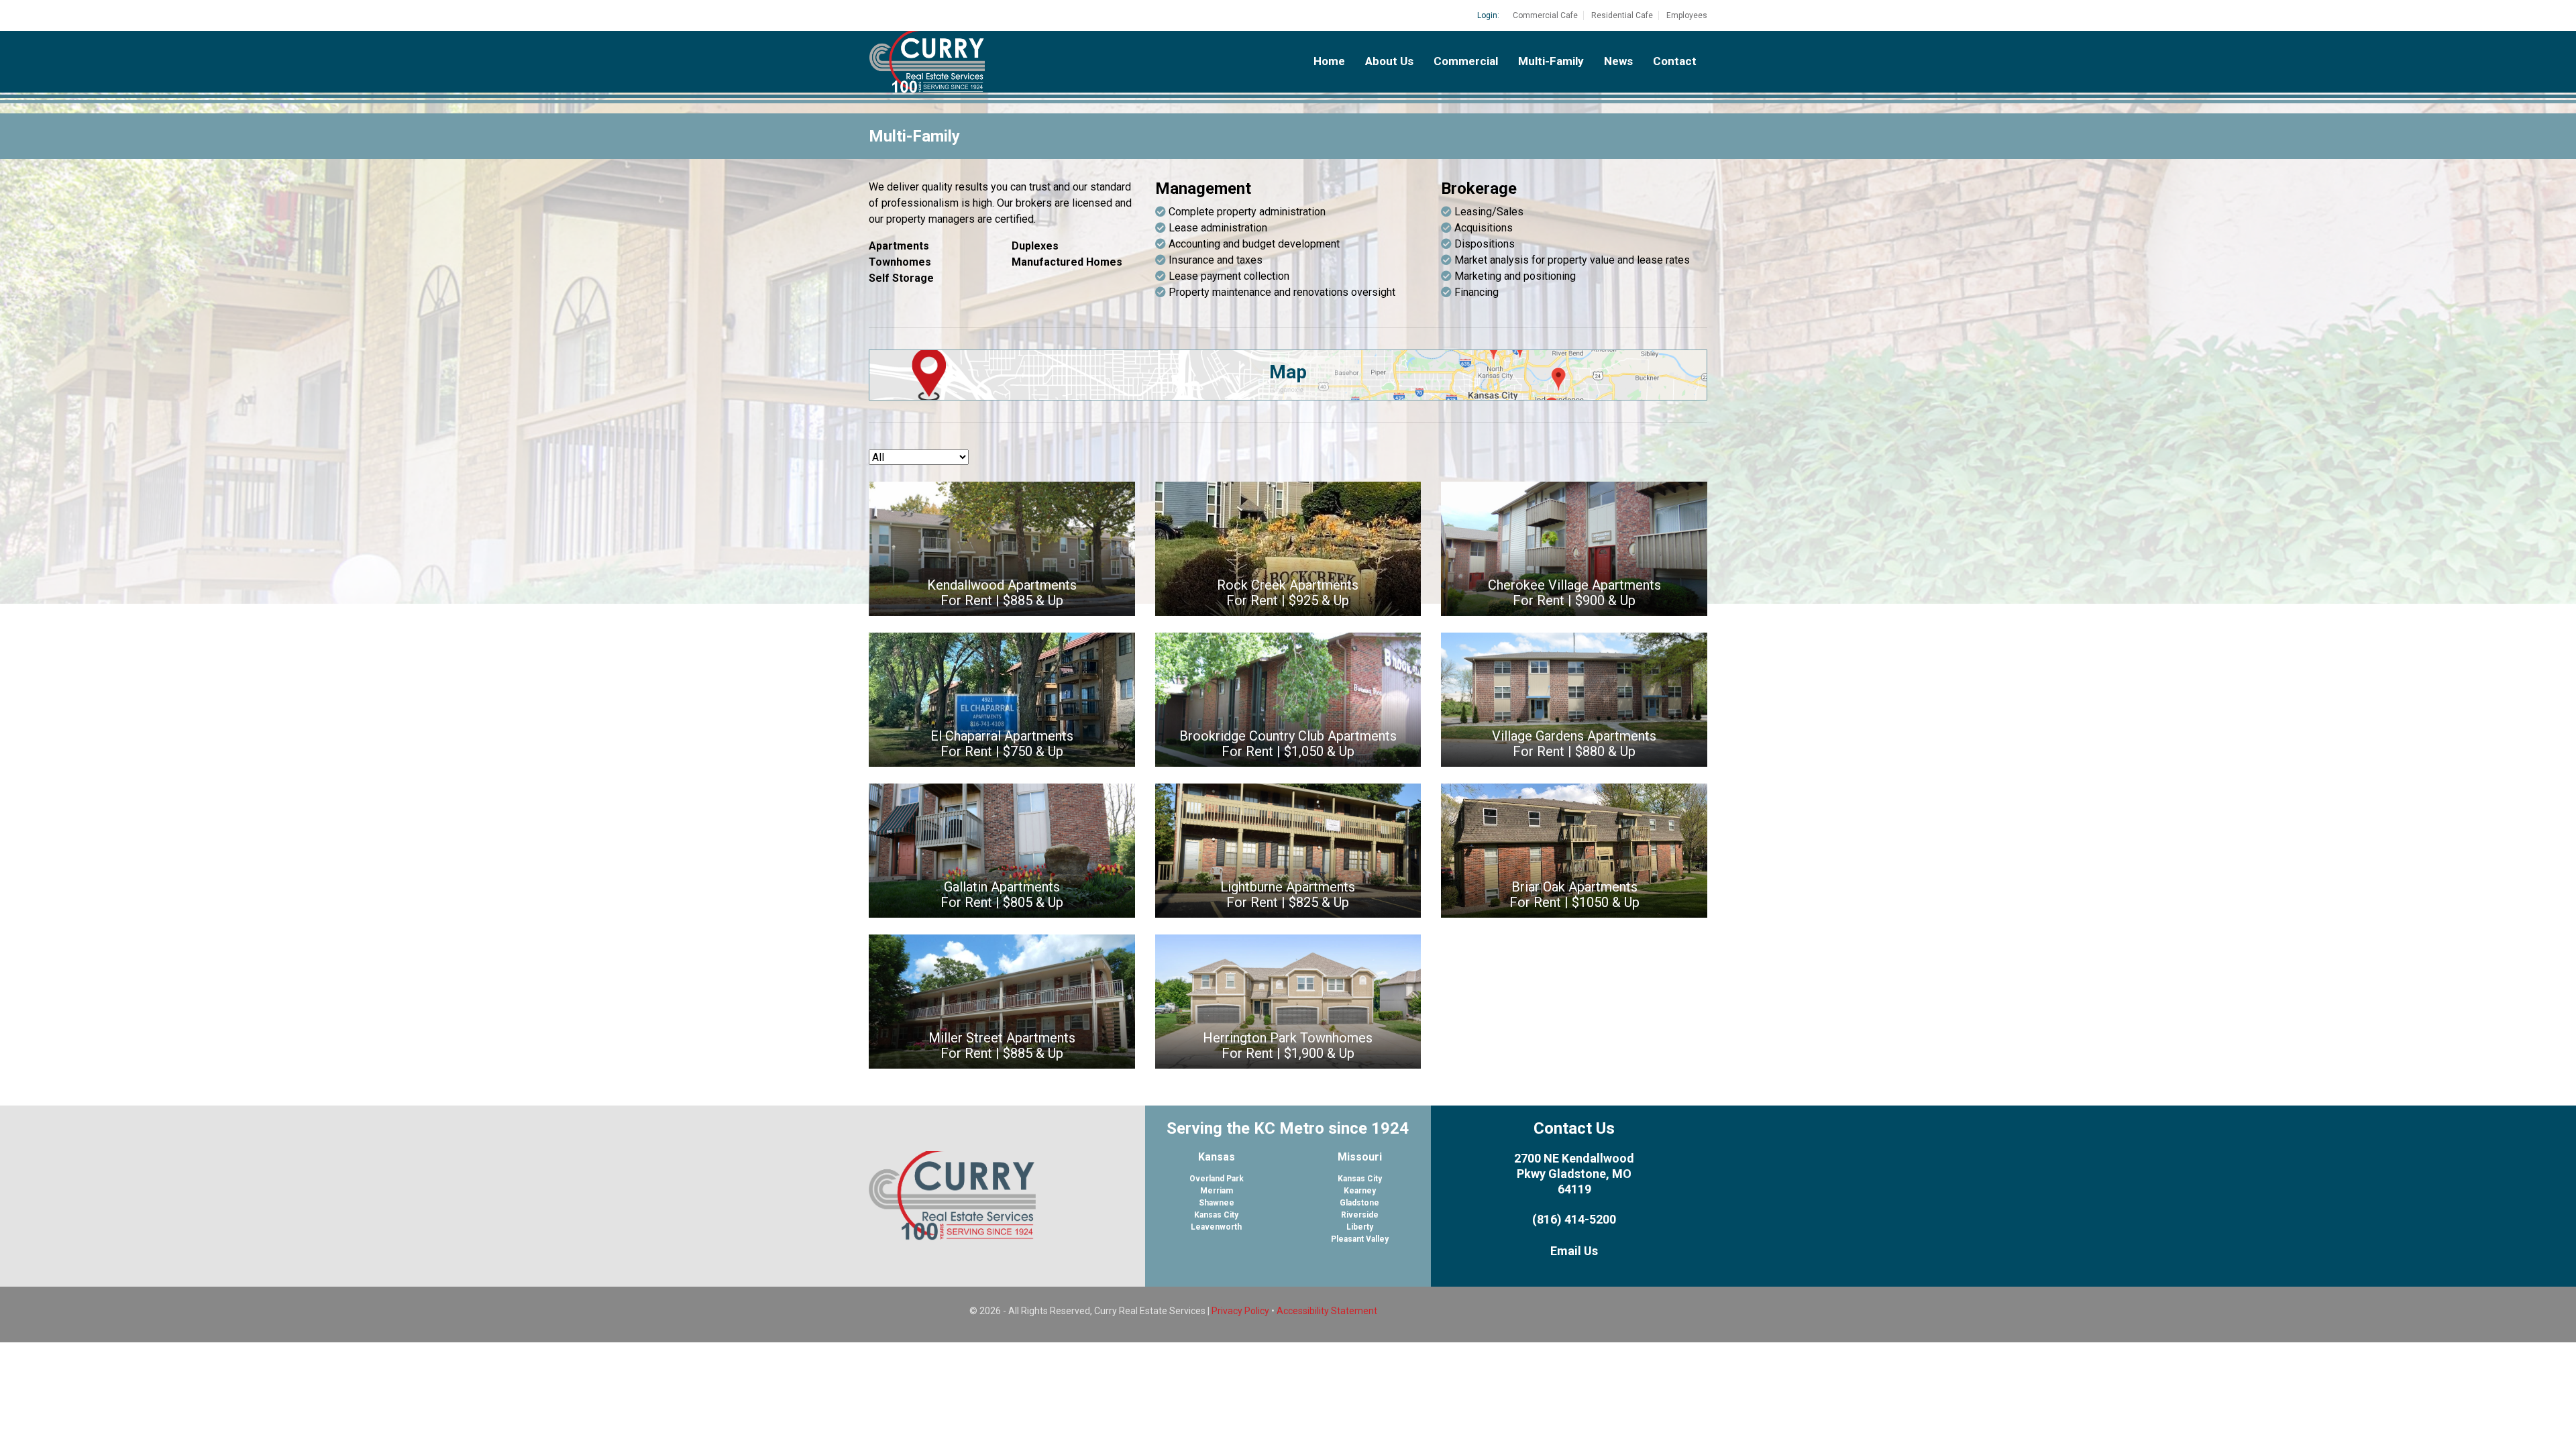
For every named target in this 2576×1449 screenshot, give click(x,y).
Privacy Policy (1240, 1311)
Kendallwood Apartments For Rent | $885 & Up (1002, 593)
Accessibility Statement (1327, 1311)
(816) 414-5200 (1574, 1219)
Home (1329, 61)
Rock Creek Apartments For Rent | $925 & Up (1288, 593)
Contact (1675, 61)
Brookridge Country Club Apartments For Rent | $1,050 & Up (1288, 744)
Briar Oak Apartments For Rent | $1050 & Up (1574, 895)
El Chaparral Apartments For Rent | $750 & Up (1002, 744)
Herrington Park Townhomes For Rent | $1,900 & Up (1288, 1045)
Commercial (1466, 61)
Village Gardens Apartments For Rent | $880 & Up (1574, 744)
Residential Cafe (1622, 15)
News (1618, 61)
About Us (1389, 61)
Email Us (1574, 1251)
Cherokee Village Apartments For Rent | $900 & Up (1574, 593)
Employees (1687, 15)
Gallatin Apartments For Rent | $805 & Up (1002, 895)
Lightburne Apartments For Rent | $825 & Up (1288, 895)
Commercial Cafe (1545, 15)
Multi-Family (1551, 61)
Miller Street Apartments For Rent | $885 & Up (1002, 1045)
